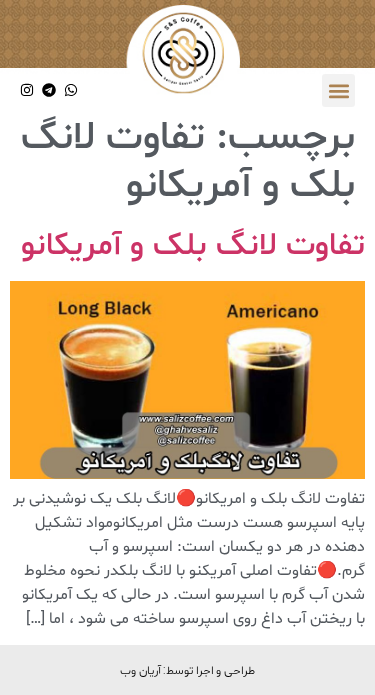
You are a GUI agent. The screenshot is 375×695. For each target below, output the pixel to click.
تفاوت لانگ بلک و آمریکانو (193, 246)
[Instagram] (27, 90)
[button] (338, 90)
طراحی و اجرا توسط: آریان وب (187, 670)
